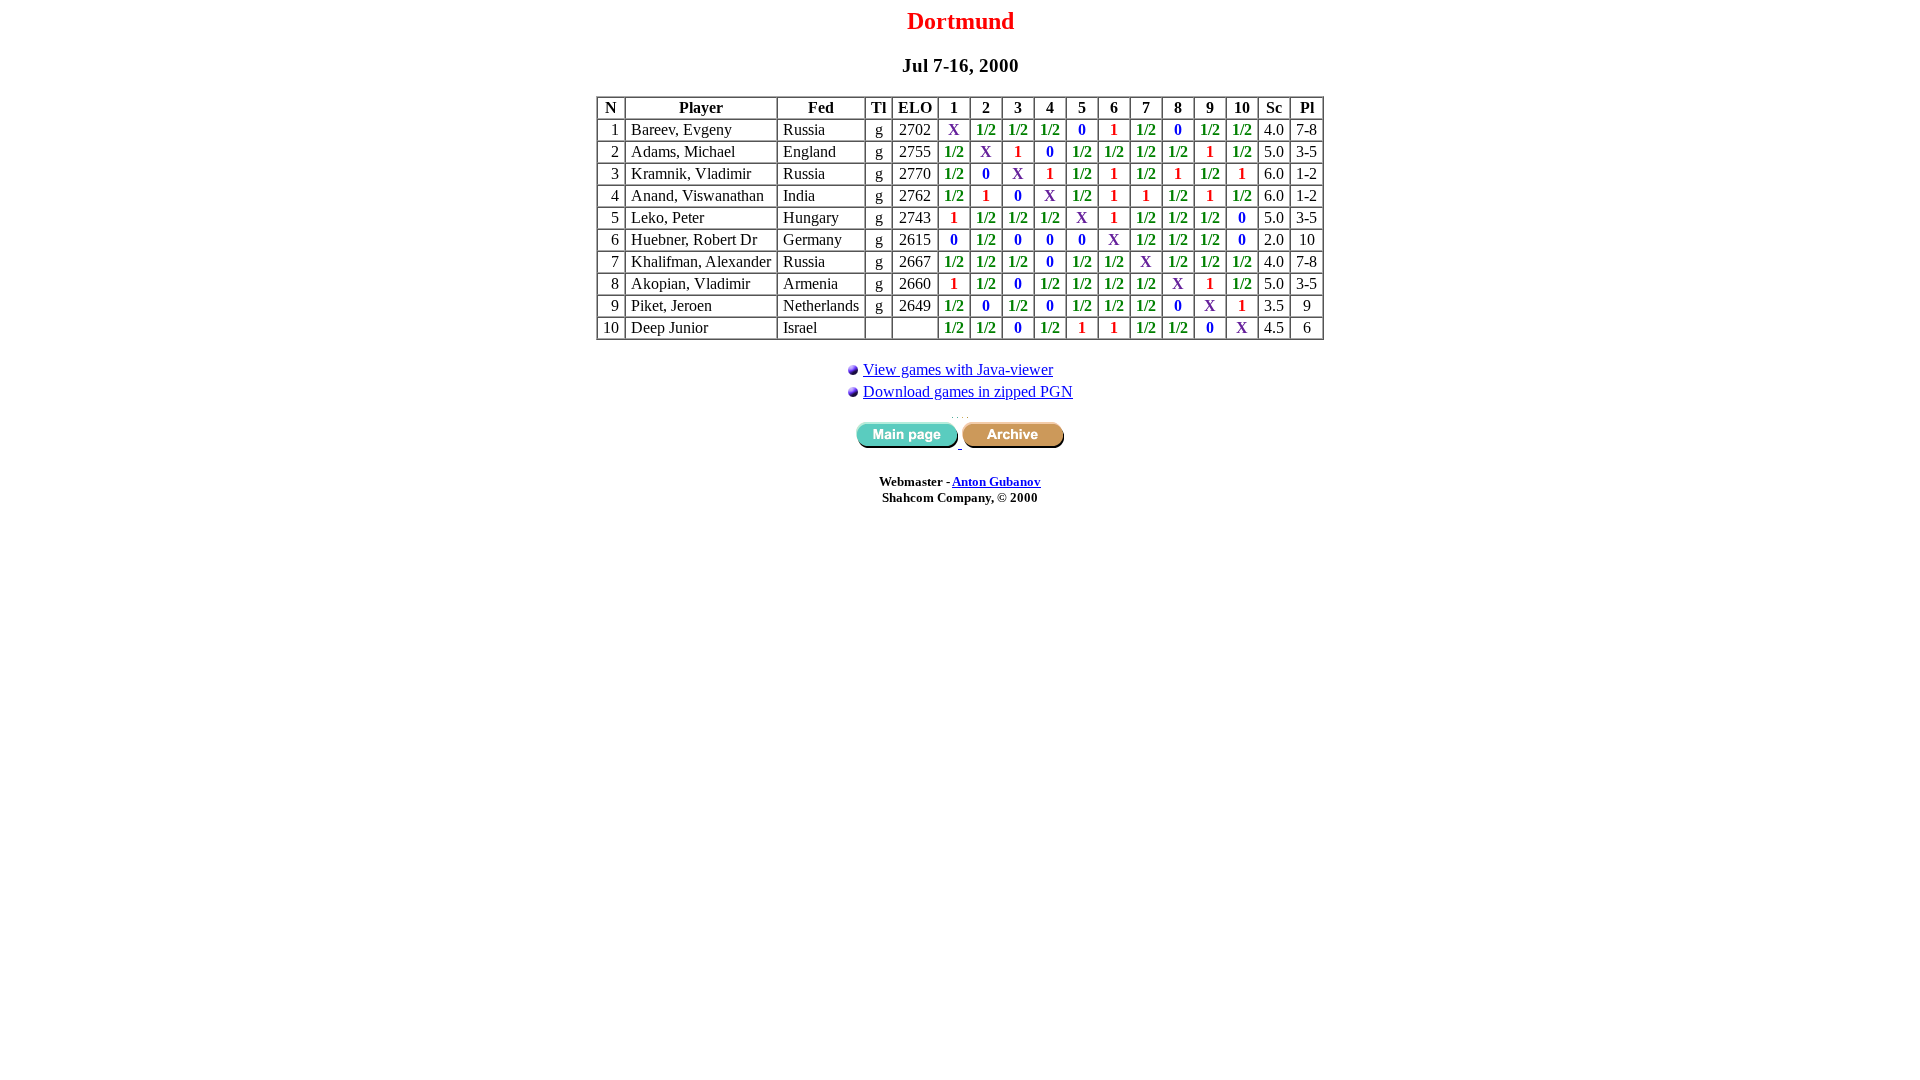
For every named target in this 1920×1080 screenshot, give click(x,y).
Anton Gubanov (996, 481)
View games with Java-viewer (958, 369)
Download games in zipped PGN (968, 391)
